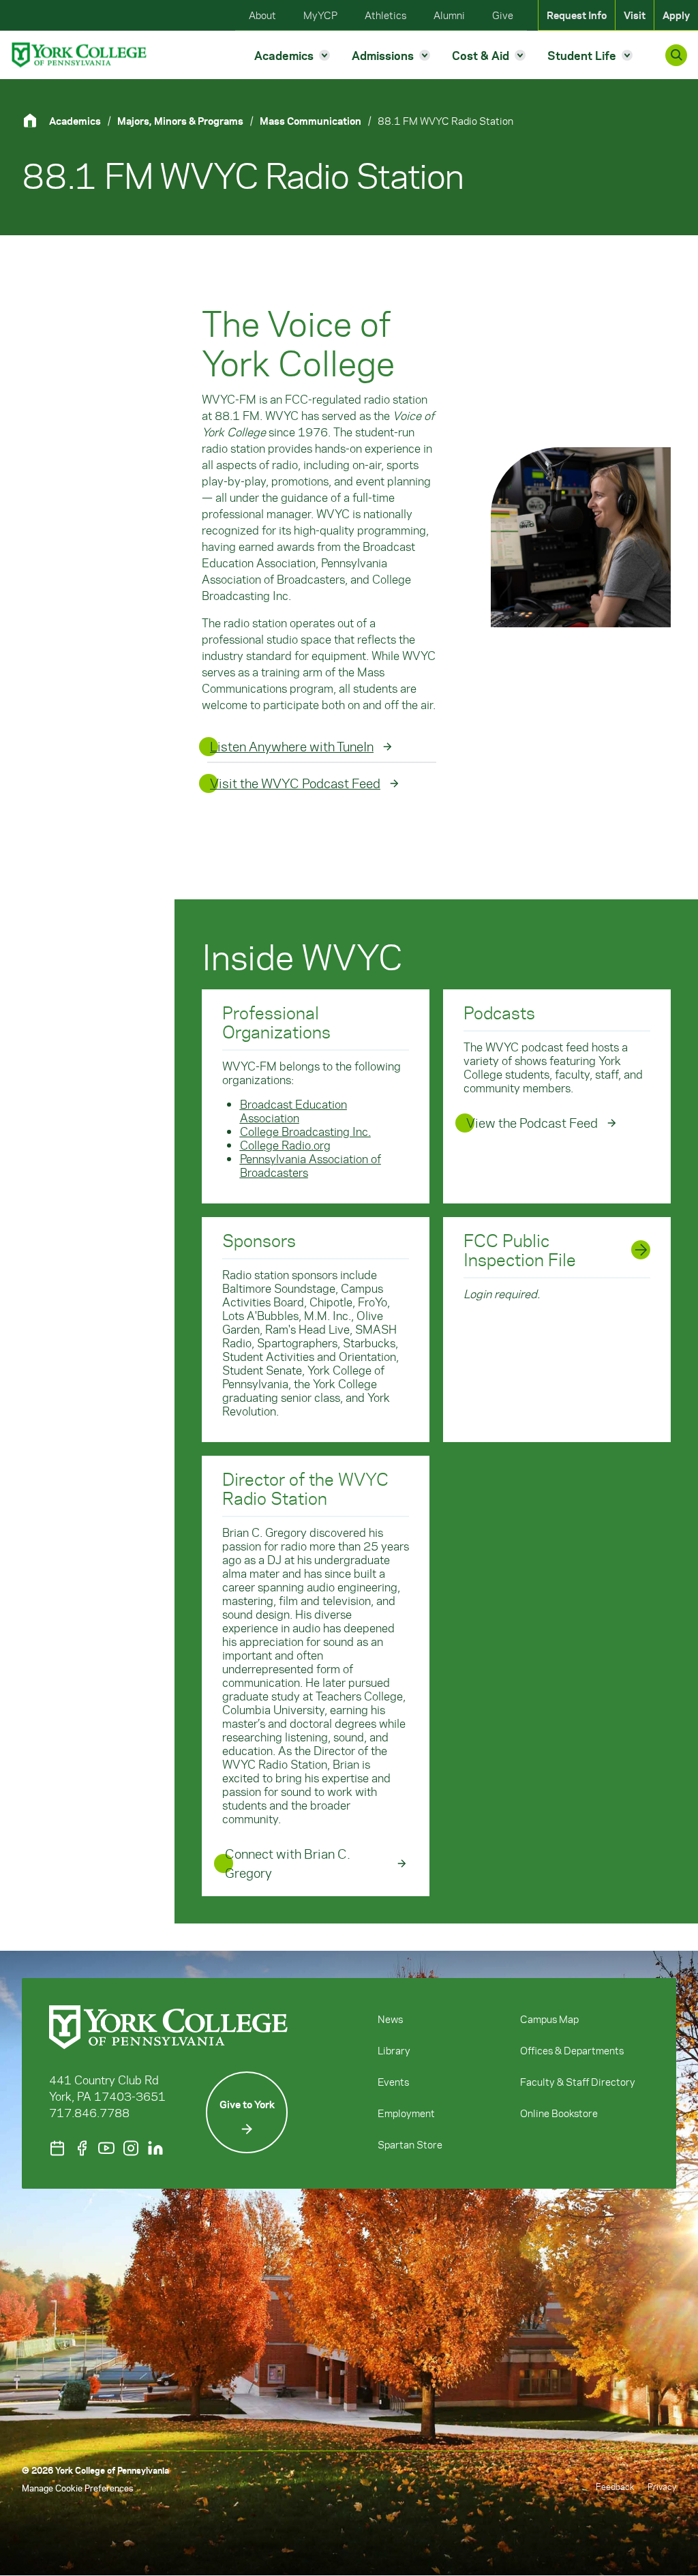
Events (393, 2082)
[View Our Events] (57, 2148)
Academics (75, 121)
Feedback (615, 2486)
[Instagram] (131, 2148)
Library (394, 2050)
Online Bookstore (559, 2113)
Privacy (662, 2486)
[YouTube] (106, 2148)
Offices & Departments (572, 2050)
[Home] (35, 120)
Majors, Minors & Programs (180, 121)
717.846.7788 (89, 2112)
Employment (406, 2113)
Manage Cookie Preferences (77, 2488)
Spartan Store (410, 2144)
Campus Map (549, 2019)
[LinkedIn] (155, 2148)
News (390, 2019)
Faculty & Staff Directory (578, 2082)
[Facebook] (82, 2148)
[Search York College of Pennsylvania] (676, 55)
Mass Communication (310, 121)
